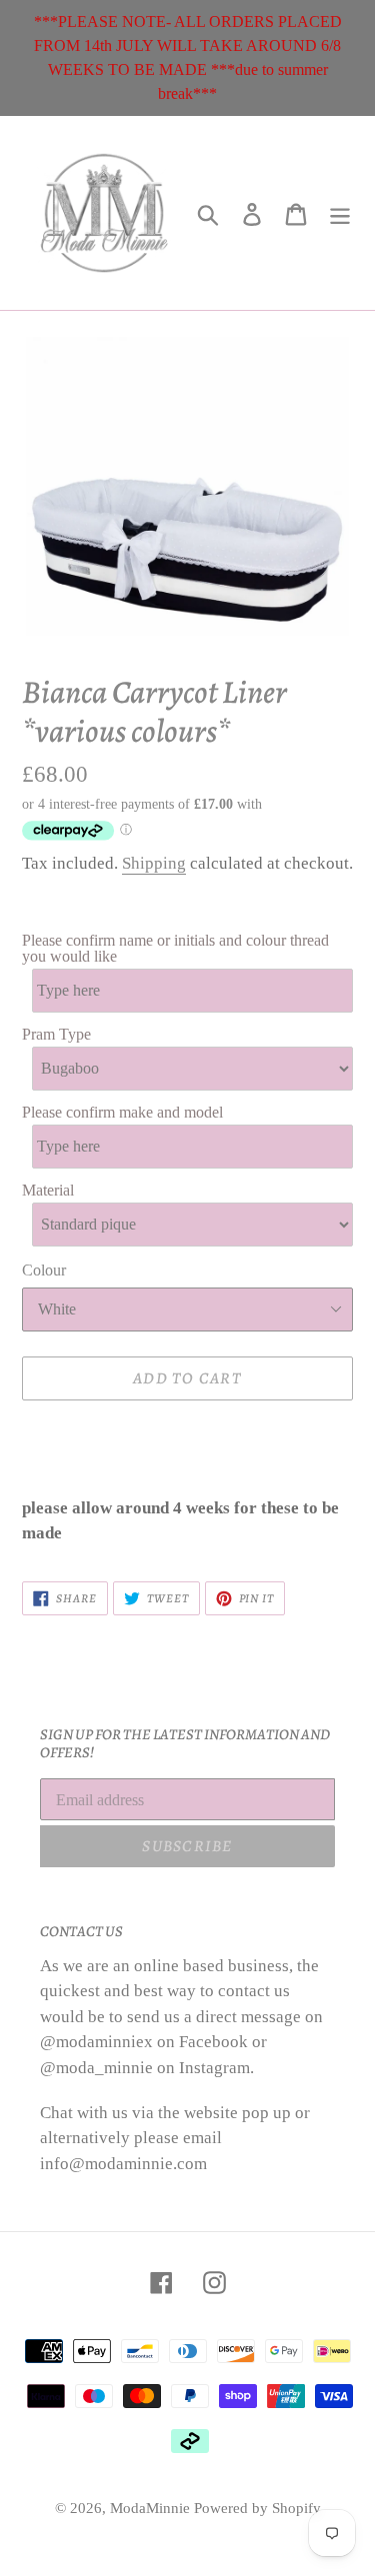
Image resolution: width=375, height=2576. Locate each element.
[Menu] (340, 213)
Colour (44, 1270)
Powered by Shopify (257, 2508)
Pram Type (56, 1035)
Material (48, 1191)
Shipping (154, 863)
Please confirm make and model (122, 1113)
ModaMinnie (152, 2508)
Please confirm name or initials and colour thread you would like (175, 949)
